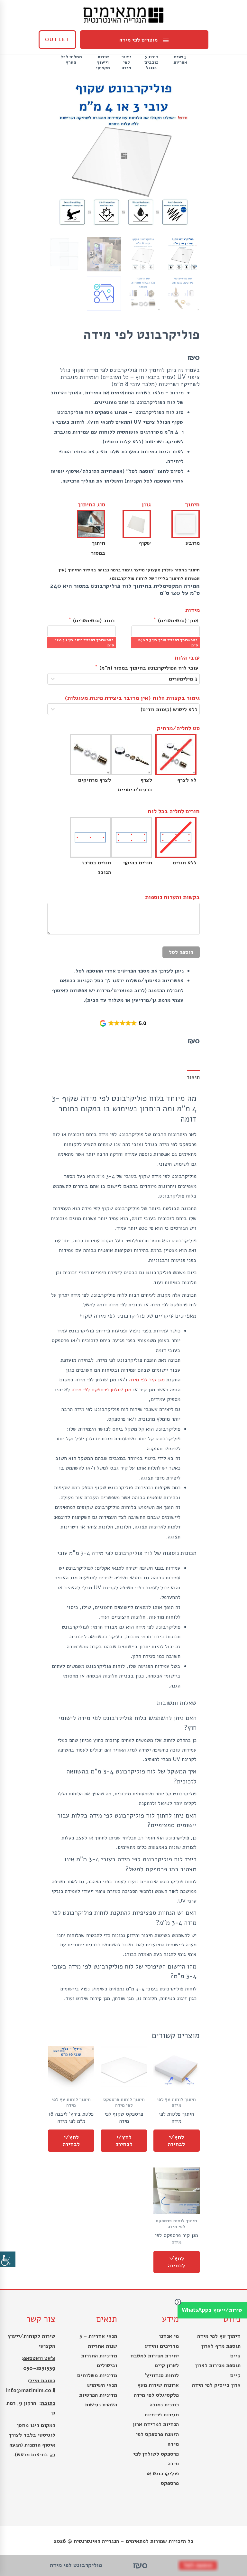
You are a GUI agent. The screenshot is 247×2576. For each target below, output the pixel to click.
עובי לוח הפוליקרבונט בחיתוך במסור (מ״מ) (148, 667)
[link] (8, 2259)
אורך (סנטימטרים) (177, 620)
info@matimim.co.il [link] (31, 2390)
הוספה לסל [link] (181, 952)
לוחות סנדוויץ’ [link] (162, 2375)
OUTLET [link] (57, 40)
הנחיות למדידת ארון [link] (156, 2424)
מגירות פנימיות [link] (162, 2415)
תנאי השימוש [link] (102, 2385)
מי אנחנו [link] (169, 2336)
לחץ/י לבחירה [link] (176, 2140)
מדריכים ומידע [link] (162, 2346)
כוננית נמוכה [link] (164, 2405)
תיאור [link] (193, 1077)
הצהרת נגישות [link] (101, 2405)
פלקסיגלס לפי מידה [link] (156, 2395)
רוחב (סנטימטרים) (93, 620)
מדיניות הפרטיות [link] (98, 2395)
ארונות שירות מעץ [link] (158, 2385)
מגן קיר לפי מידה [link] (147, 1380)
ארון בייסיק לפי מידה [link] (216, 2385)
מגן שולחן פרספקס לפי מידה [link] (101, 1390)
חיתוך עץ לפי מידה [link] (219, 2336)
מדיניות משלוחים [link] (97, 2375)
